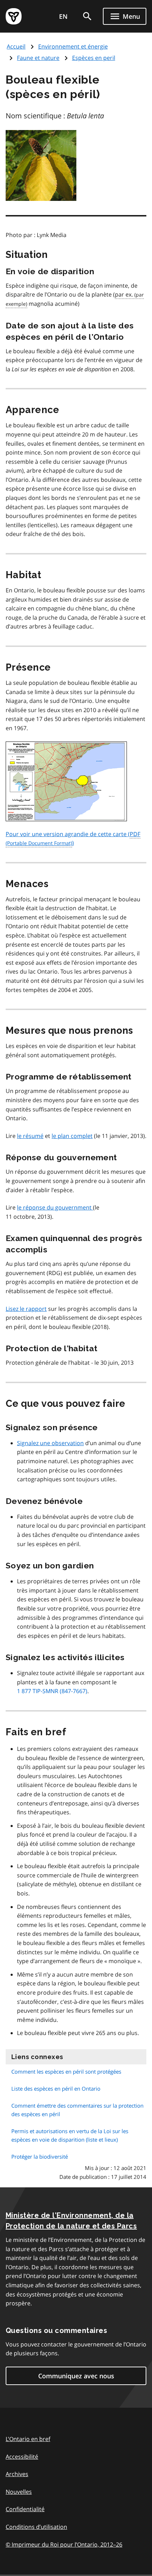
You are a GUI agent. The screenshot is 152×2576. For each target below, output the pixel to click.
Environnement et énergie (73, 46)
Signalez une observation (50, 1443)
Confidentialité (25, 2509)
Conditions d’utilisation (36, 2527)
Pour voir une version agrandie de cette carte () (73, 839)
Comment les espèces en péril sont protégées (66, 2071)
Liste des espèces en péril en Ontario (56, 2089)
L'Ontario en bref (28, 2439)
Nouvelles (19, 2492)
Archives (17, 2474)
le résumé (30, 1136)
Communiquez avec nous (76, 2376)
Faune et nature (38, 58)
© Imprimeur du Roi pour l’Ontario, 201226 (64, 2544)
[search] (87, 16)
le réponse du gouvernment (55, 1207)
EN (63, 16)
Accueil (16, 46)
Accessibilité (22, 2457)
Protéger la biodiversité (40, 2157)
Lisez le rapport (26, 1309)
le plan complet (72, 1136)
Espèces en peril (94, 58)
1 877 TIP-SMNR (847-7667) (52, 1691)
